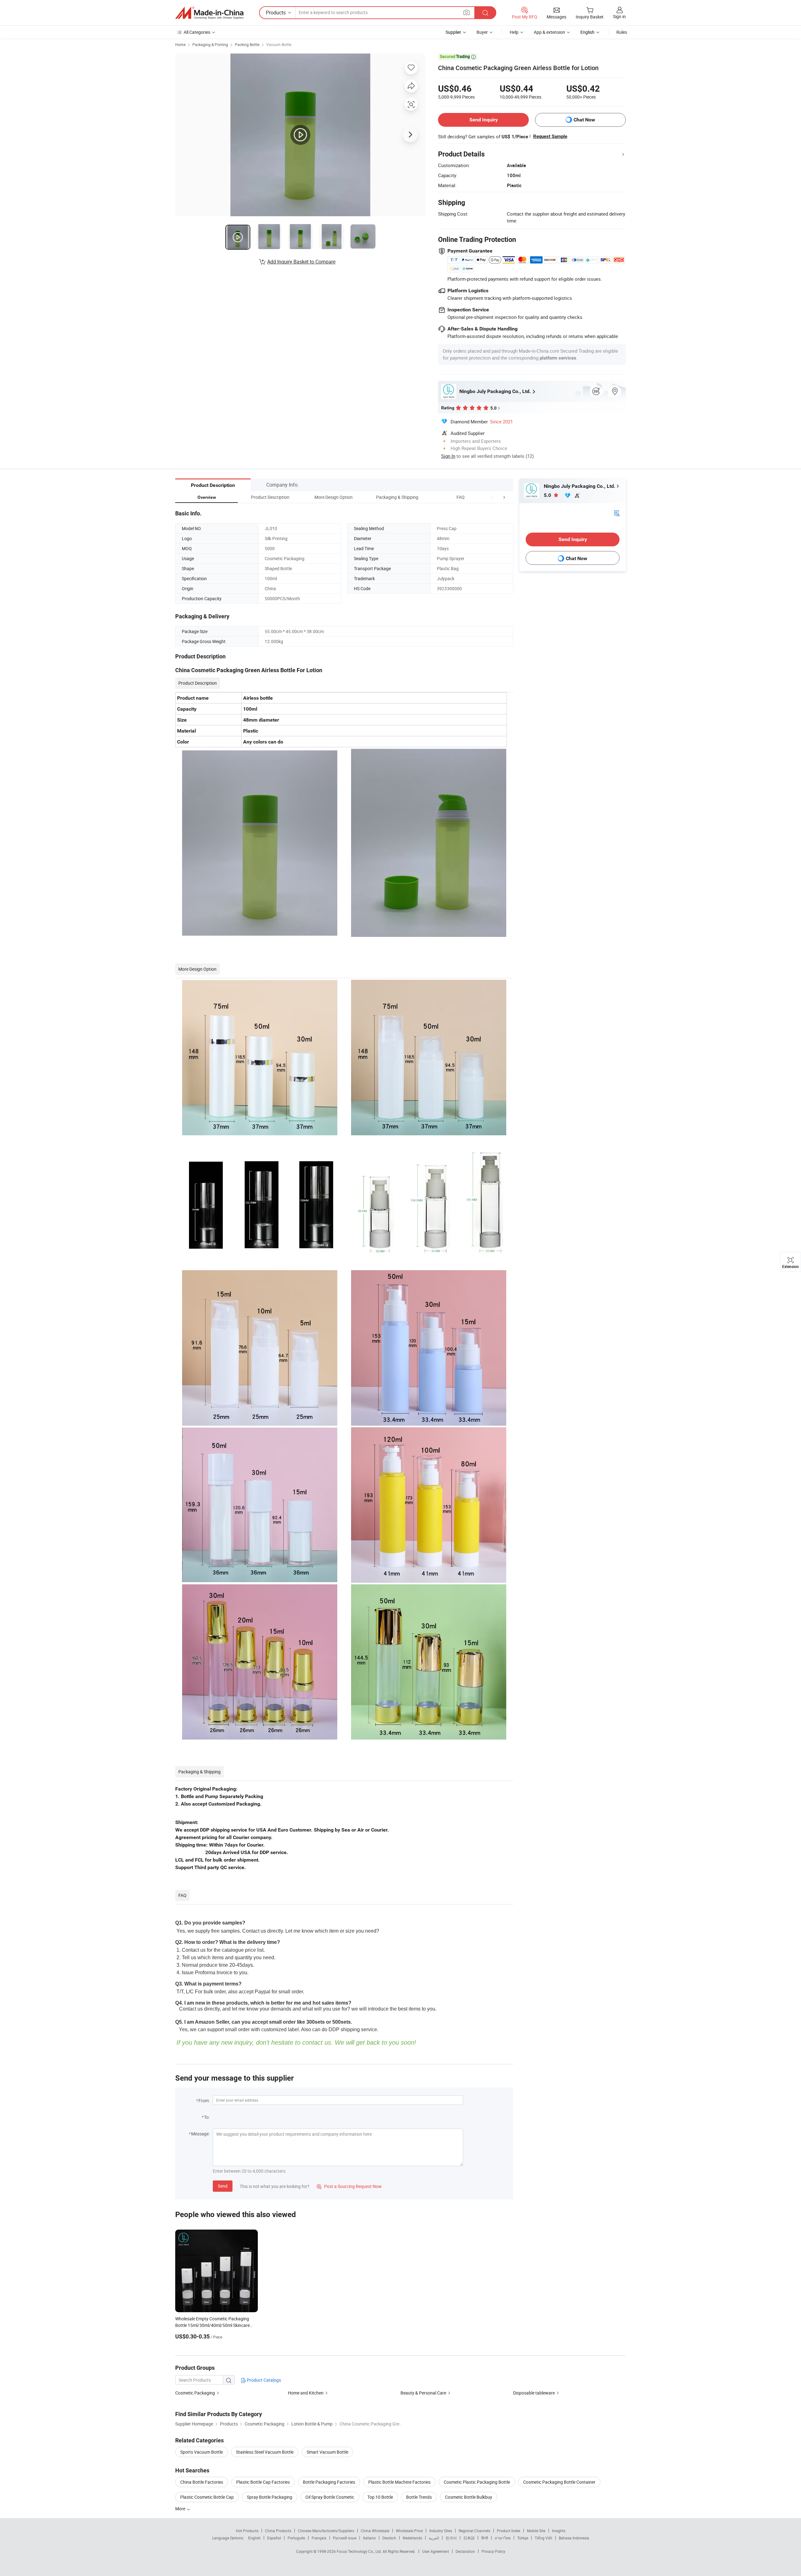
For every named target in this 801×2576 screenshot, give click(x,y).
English (254, 2538)
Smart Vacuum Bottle (327, 2452)
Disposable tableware (534, 2393)
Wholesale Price (409, 2531)
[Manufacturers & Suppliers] (209, 13)
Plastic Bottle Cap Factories (263, 2482)
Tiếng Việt (543, 2538)
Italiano (369, 2538)
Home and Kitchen (306, 2393)
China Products (278, 2531)
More (181, 2509)
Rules (622, 32)
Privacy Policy (493, 2551)
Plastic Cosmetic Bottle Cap (207, 2497)
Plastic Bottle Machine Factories (399, 2482)
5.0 (548, 495)
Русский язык (345, 2538)
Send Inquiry (484, 120)
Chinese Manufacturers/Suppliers (326, 2531)
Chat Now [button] (584, 120)
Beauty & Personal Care (423, 2393)
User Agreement (436, 2551)
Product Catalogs (263, 2380)
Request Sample (550, 136)
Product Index (509, 2531)
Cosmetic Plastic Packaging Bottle (477, 2482)
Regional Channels (474, 2531)
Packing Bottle (247, 44)
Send (223, 2186)
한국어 (451, 2538)
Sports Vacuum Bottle (202, 2452)
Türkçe (523, 2538)
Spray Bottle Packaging (270, 2497)
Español (274, 2538)
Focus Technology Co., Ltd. (360, 2551)
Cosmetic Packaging (195, 2393)
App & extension (549, 32)
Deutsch (389, 2538)
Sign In (448, 456)
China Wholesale (375, 2531)
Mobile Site (536, 2531)
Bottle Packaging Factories (329, 2482)
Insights (559, 2531)
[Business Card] (617, 513)
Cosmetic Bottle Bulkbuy (469, 2497)
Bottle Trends (419, 2497)
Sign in (619, 16)
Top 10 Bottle (380, 2497)
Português (296, 2538)
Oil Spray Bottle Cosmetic (330, 2497)
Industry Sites (441, 2531)
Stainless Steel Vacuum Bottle (265, 2452)
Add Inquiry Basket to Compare (301, 262)
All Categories (197, 32)
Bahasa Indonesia (574, 2538)
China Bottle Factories (202, 2482)
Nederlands (412, 2538)
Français (319, 2538)
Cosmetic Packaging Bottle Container (559, 2482)
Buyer (482, 32)
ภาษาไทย (503, 2538)
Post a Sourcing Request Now (349, 2186)
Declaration (465, 2551)
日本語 (469, 2538)
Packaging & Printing (210, 44)
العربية (434, 2538)
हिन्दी (485, 2538)
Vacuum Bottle (279, 44)
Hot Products (247, 2531)
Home (180, 44)
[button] (492, 497)
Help (514, 32)
